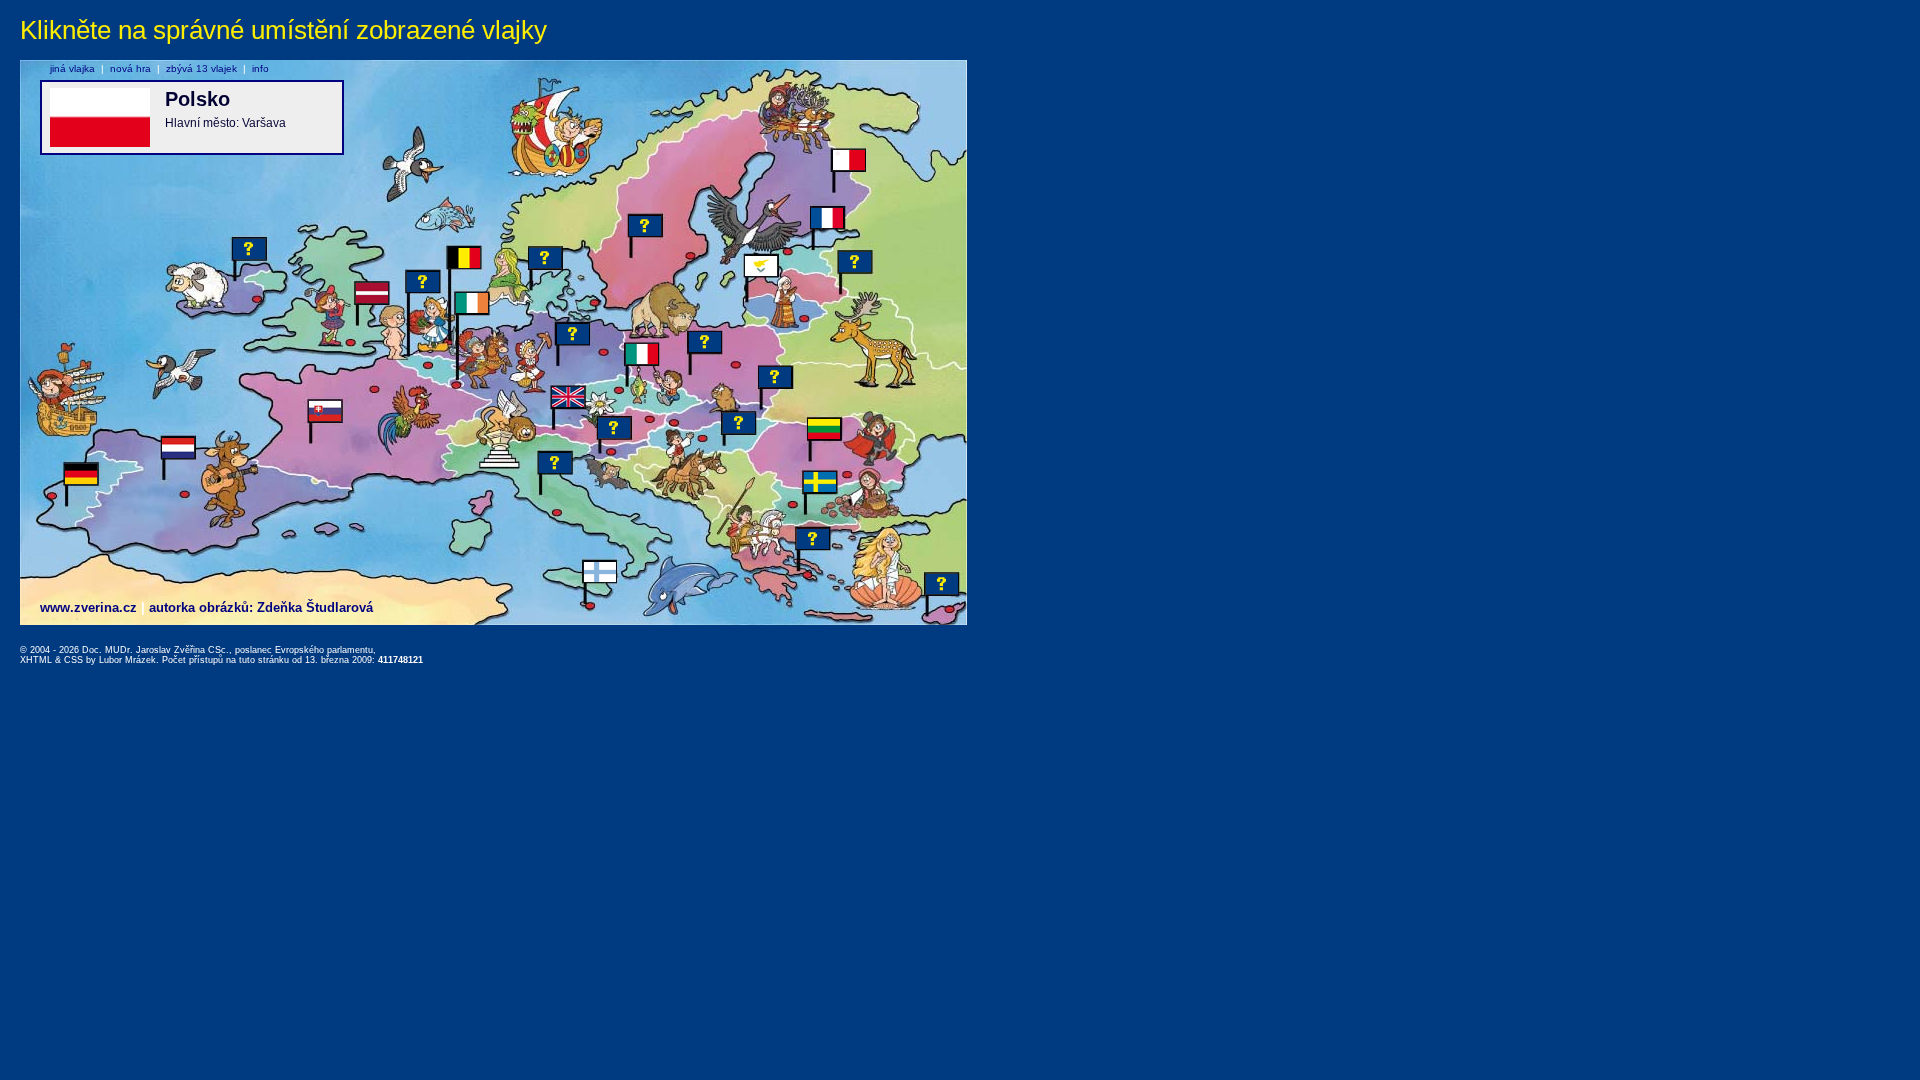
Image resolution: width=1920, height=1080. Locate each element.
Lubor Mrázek (127, 660)
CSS (73, 660)
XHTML (36, 660)
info (260, 68)
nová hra (130, 68)
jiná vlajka (72, 68)
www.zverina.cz (88, 607)
